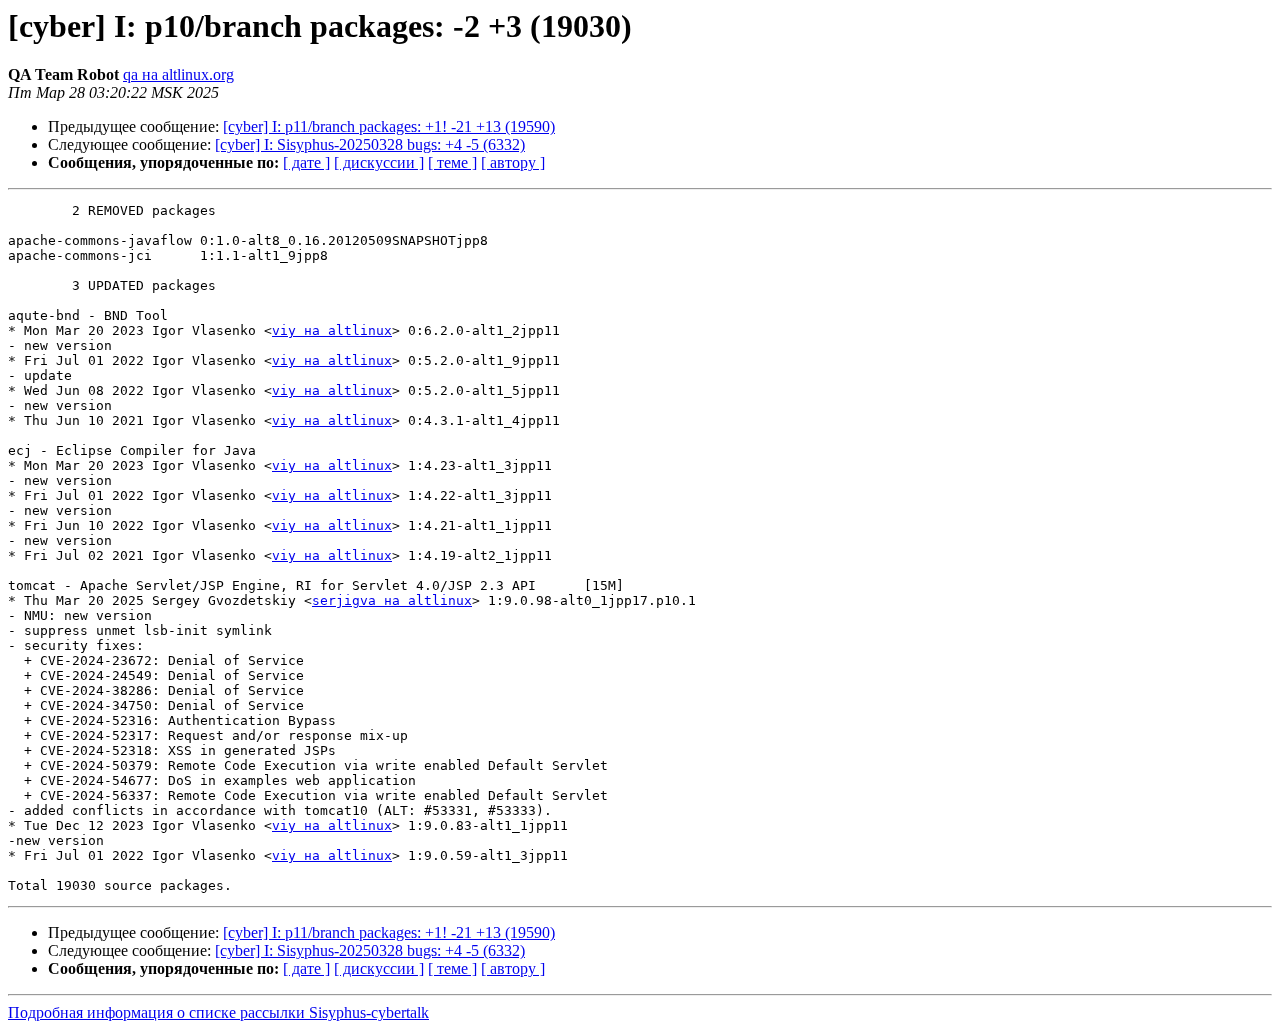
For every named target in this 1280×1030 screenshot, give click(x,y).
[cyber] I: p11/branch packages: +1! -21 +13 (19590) (389, 126)
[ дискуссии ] (379, 162)
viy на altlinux (332, 330)
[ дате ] (306, 162)
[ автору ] (513, 162)
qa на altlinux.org (178, 74)
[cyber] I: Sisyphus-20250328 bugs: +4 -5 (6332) (370, 144)
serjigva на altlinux (392, 600)
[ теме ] (452, 162)
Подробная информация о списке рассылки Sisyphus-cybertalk (218, 1012)
